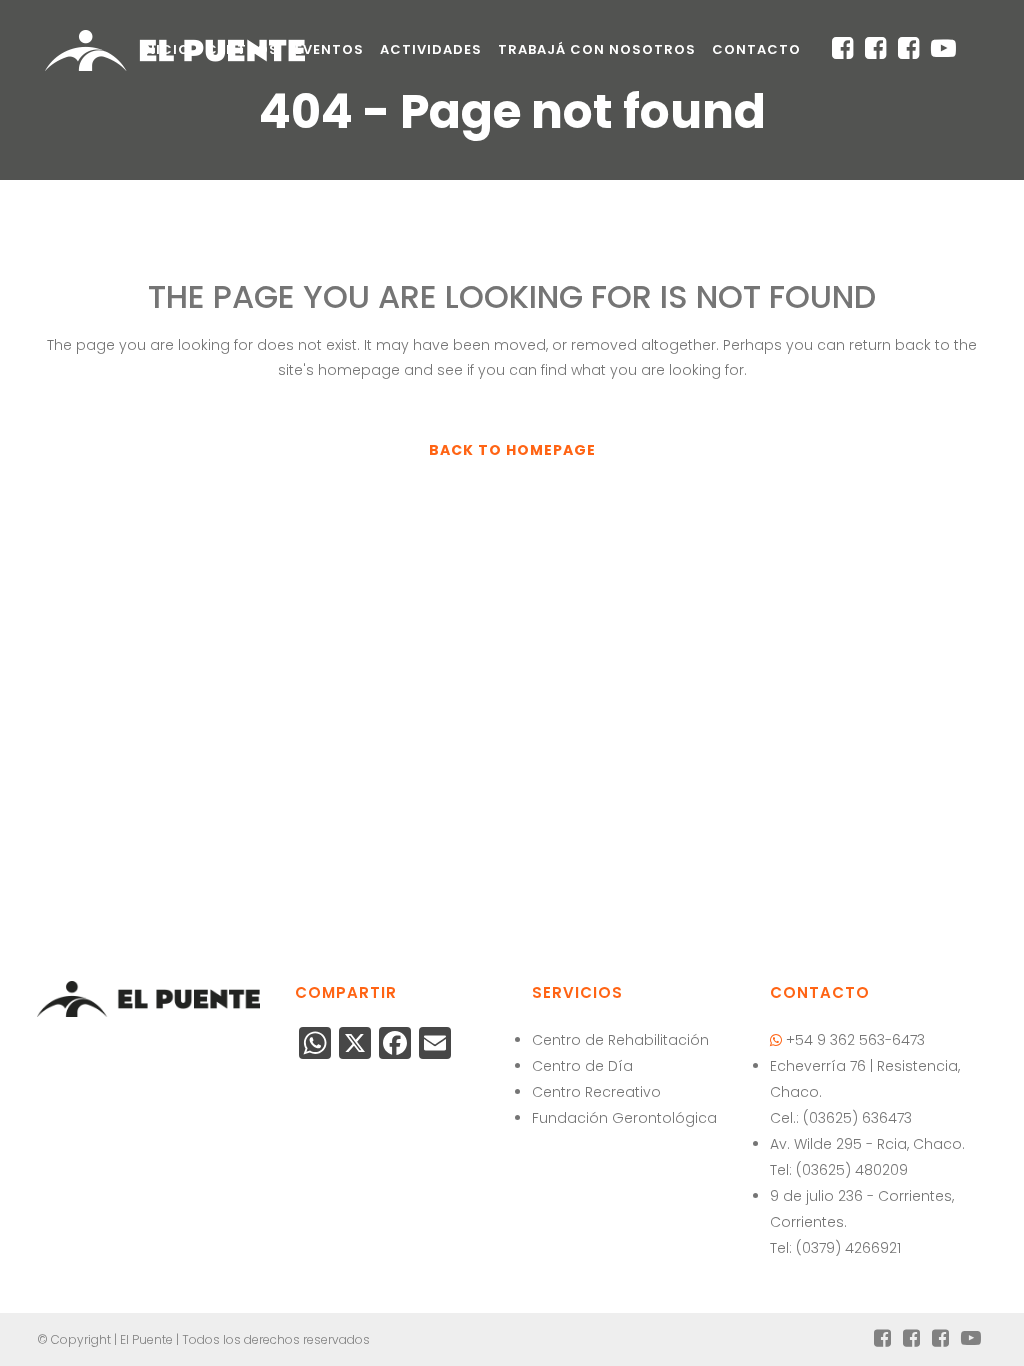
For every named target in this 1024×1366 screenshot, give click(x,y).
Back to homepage (512, 450)
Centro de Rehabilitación (620, 1040)
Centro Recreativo (596, 1092)
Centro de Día (582, 1066)
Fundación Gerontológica (624, 1118)
